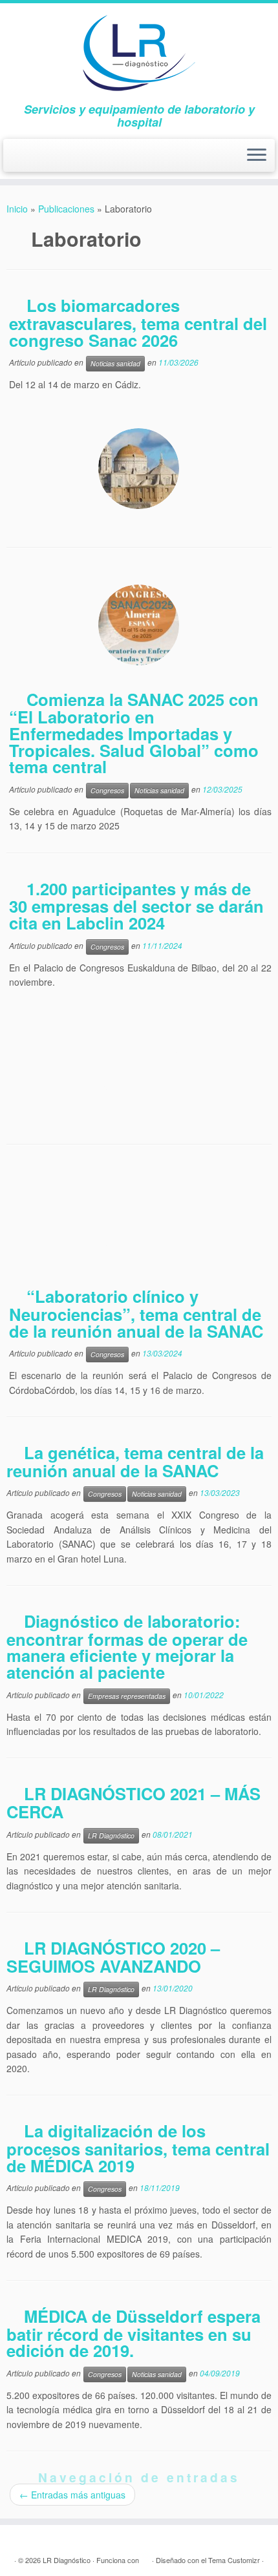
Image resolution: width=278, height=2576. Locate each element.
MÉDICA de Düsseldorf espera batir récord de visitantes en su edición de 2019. (134, 2333)
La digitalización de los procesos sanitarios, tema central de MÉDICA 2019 (138, 2148)
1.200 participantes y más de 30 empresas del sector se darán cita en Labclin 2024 (136, 906)
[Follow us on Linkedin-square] (55, 161)
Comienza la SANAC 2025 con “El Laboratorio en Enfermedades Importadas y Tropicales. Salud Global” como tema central (134, 733)
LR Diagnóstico (111, 1835)
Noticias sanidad (115, 363)
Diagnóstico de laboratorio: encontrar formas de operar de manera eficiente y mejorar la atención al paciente (127, 1646)
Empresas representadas (127, 1696)
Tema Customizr (234, 2560)
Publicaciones (66, 209)
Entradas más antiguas (72, 2495)
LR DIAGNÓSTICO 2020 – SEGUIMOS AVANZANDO (113, 1957)
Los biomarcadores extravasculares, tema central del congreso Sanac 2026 (138, 322)
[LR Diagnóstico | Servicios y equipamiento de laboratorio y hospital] (139, 53)
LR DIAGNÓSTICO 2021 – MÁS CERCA (134, 1802)
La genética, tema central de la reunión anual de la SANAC (135, 1461)
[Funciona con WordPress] (145, 2557)
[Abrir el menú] (257, 156)
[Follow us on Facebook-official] (18, 161)
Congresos (107, 790)
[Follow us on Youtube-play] (37, 161)
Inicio (17, 209)
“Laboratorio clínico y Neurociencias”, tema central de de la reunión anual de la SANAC (136, 1313)
